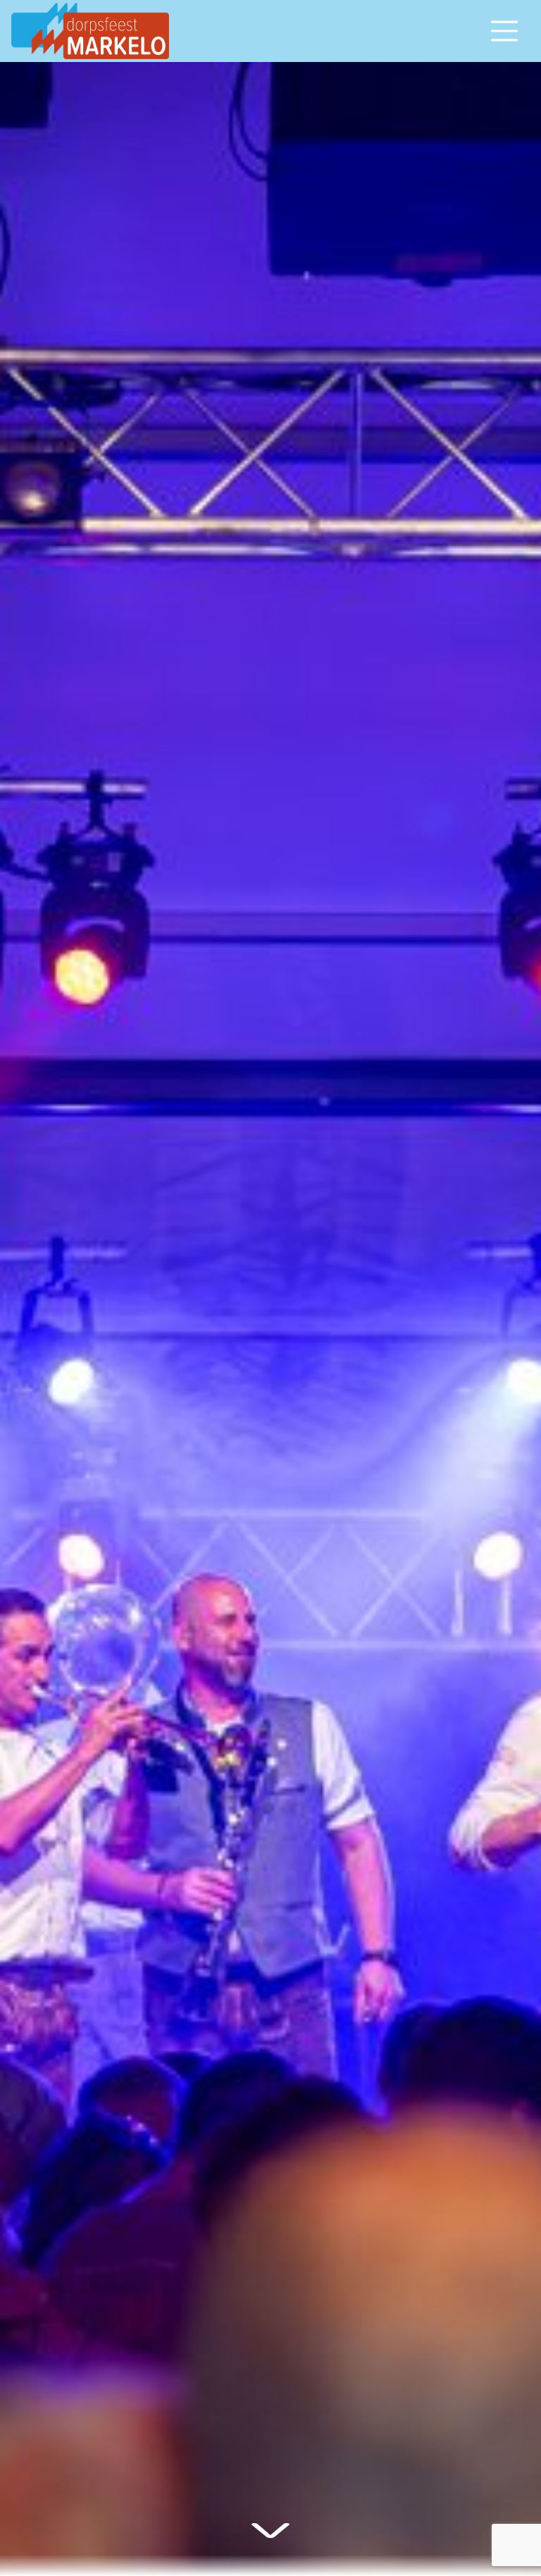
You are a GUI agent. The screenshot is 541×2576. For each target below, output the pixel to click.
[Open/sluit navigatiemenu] (504, 31)
